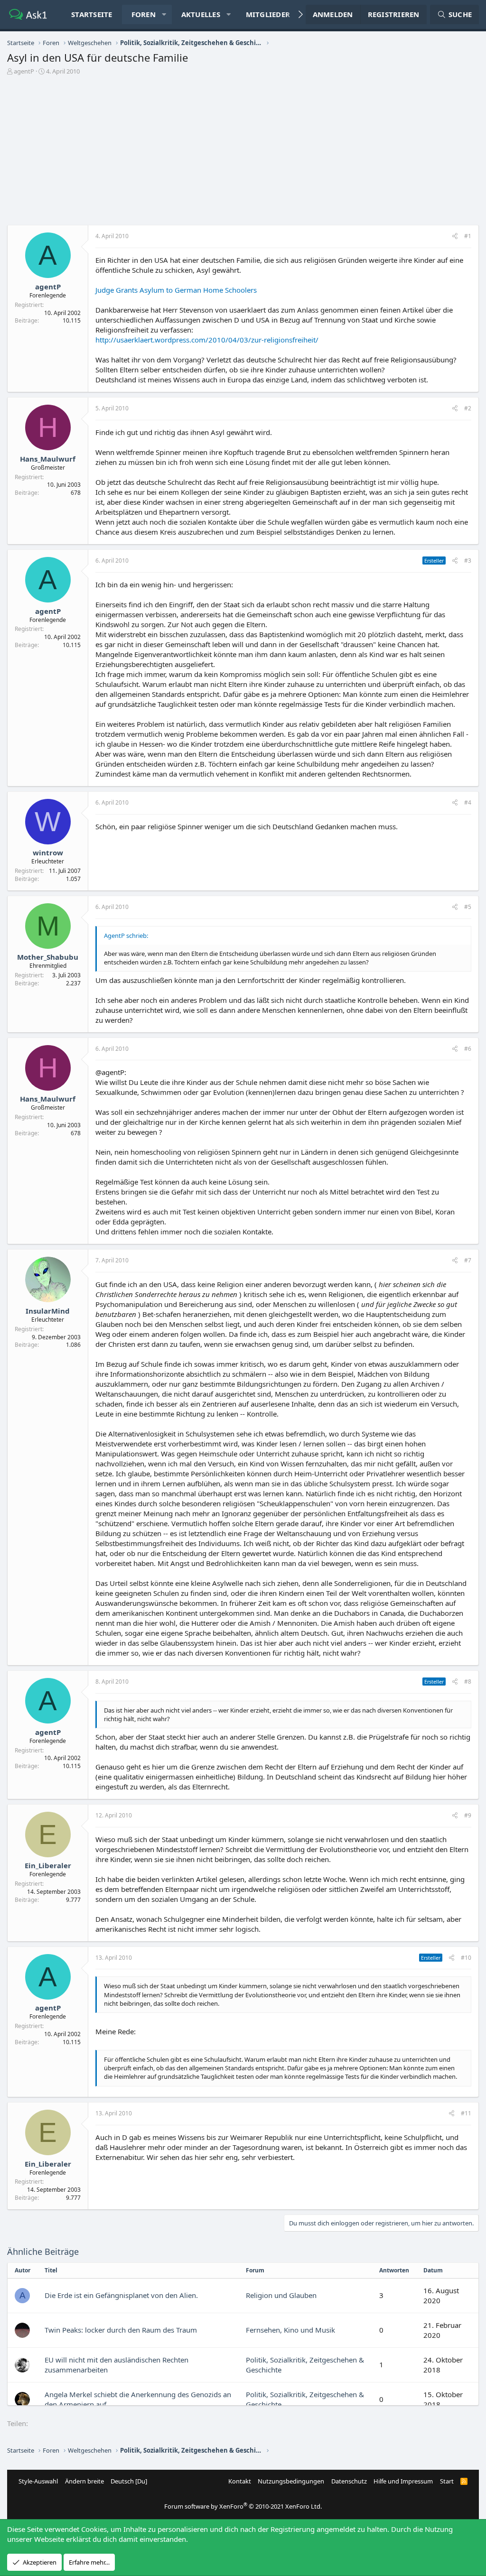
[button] (164, 14)
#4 (468, 802)
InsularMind (48, 1311)
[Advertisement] (243, 147)
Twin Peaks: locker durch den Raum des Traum (121, 2330)
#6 (468, 1049)
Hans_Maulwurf (48, 459)
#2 (468, 408)
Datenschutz (349, 2481)
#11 (466, 2113)
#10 (466, 1958)
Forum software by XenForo (243, 2506)
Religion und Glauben (281, 2295)
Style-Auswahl (38, 2481)
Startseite (92, 14)
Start (447, 2481)
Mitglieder (268, 14)
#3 (468, 561)
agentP (24, 71)
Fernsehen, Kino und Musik (290, 2330)
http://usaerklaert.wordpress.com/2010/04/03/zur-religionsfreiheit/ (207, 340)
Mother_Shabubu (48, 957)
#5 (468, 907)
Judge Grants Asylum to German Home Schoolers (176, 290)
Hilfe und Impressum (403, 2481)
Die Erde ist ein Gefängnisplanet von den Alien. (121, 2295)
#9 (468, 1815)
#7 (468, 1260)
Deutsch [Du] (129, 2481)
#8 (468, 1682)
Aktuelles (201, 14)
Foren (144, 14)
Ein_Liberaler (48, 1865)
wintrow (48, 852)
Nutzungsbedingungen (291, 2481)
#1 (468, 236)
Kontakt (240, 2481)
